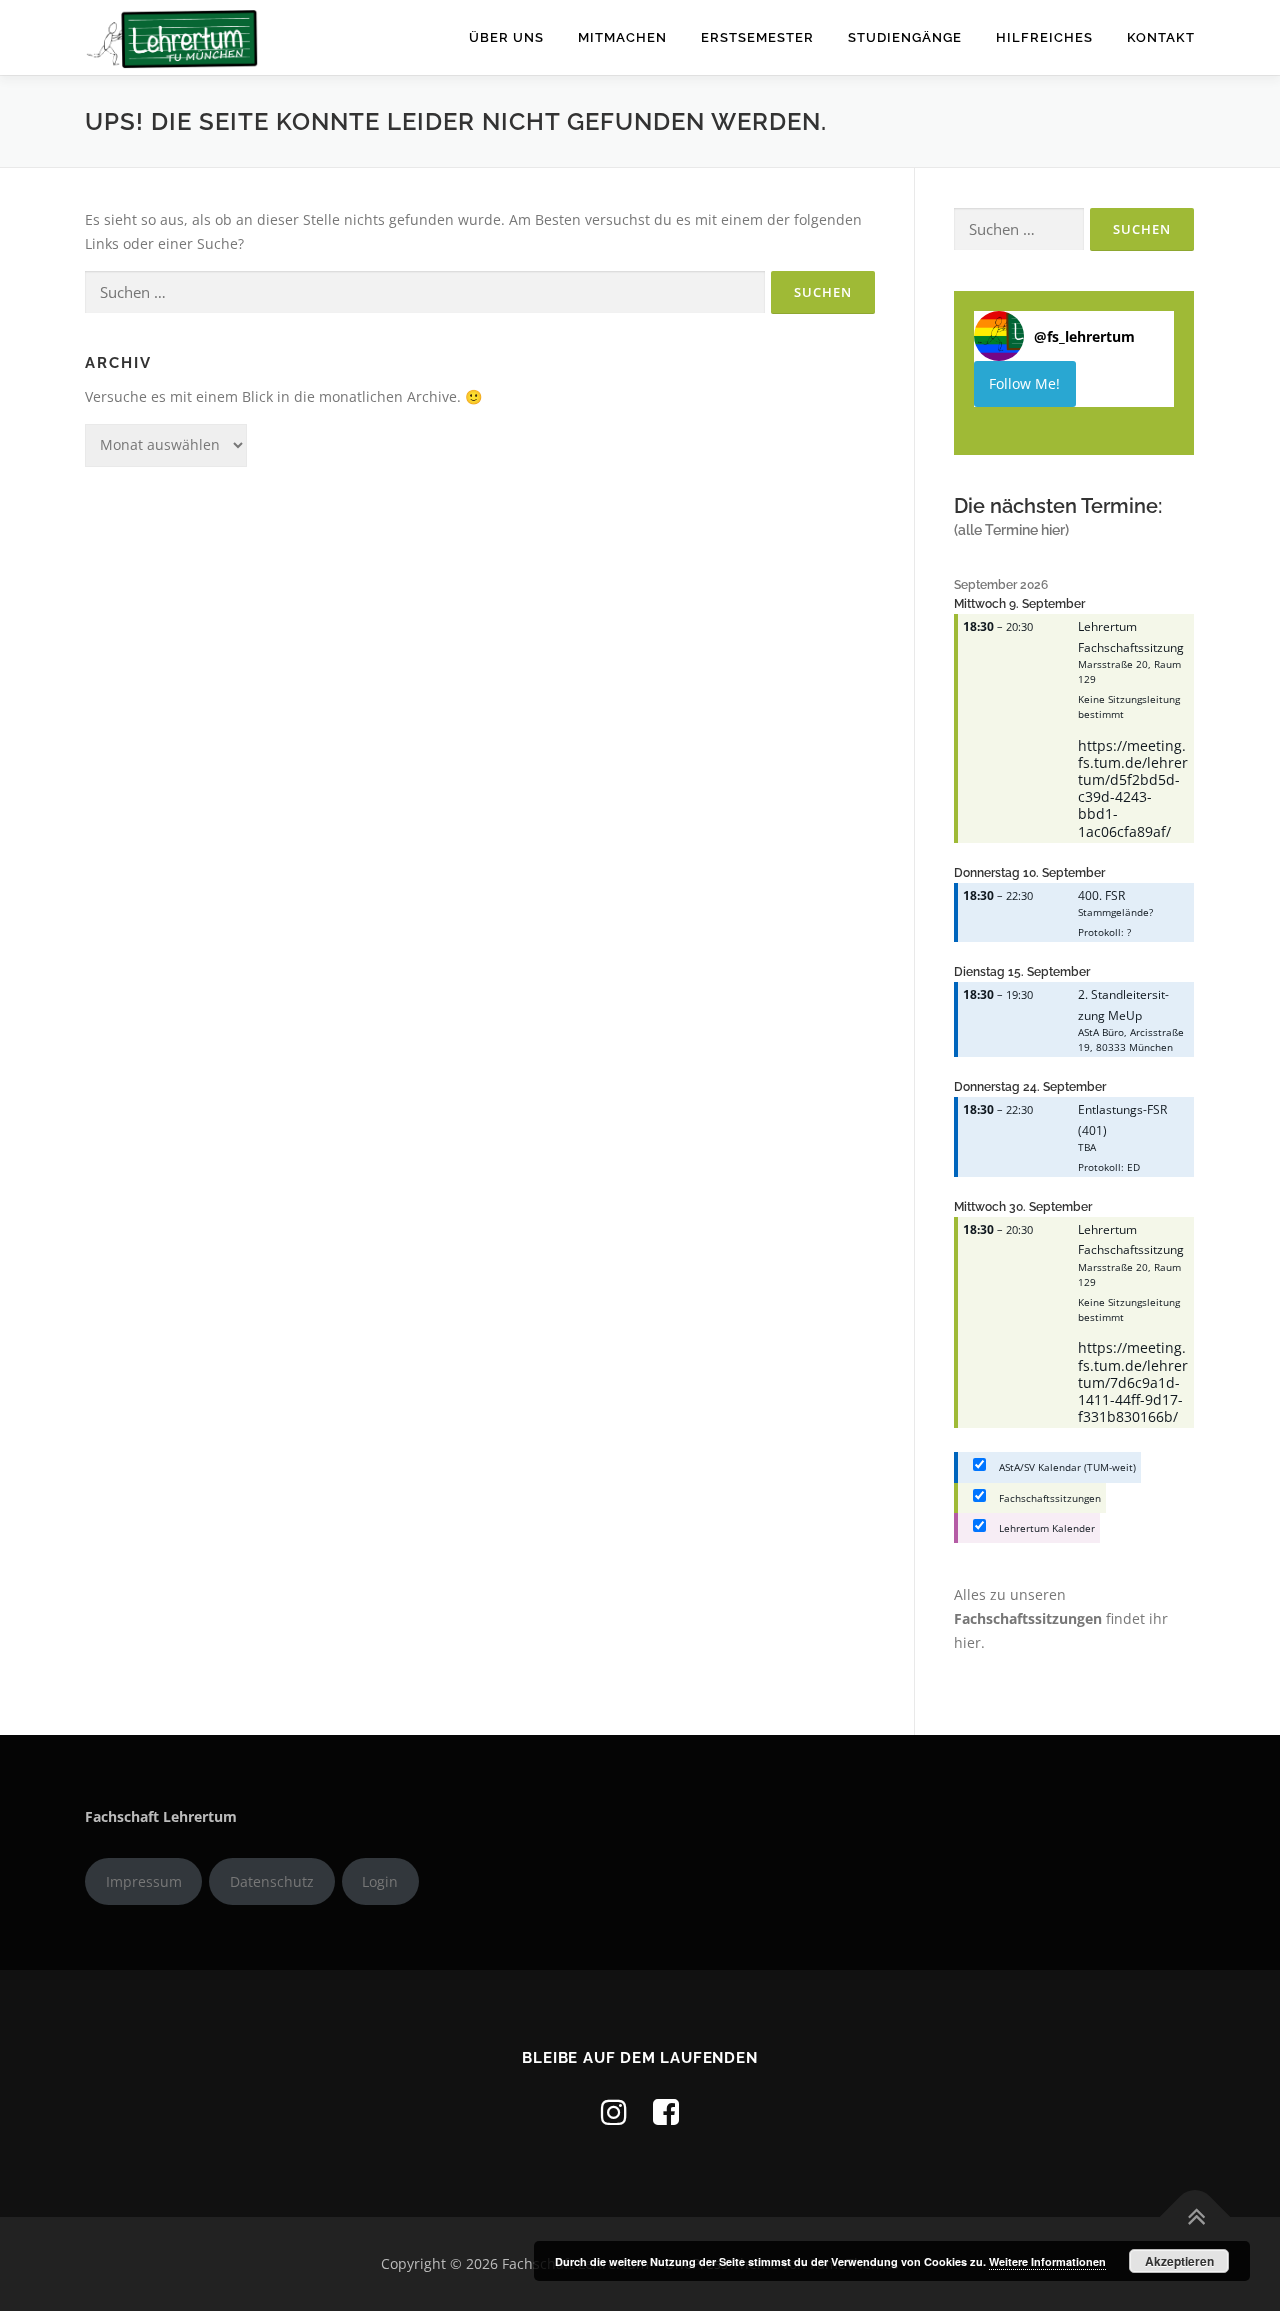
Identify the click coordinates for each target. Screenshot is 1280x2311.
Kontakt (1161, 37)
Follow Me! (1024, 383)
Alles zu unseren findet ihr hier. (1061, 1618)
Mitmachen (622, 37)
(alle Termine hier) (1011, 530)
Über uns (506, 37)
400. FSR (1101, 895)
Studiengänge (905, 37)
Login (380, 1881)
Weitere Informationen (1047, 2261)
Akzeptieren (1179, 2261)
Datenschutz (272, 1881)
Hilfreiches (1044, 37)
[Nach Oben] (1195, 2217)
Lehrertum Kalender (1045, 1528)
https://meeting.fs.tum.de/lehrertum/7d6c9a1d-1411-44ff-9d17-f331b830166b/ (1133, 1382)
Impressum (144, 1881)
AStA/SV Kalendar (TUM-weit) (1066, 1467)
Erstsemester (757, 37)
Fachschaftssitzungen (1048, 1498)
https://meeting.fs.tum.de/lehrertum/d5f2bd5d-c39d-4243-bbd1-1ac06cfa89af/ (1133, 788)
